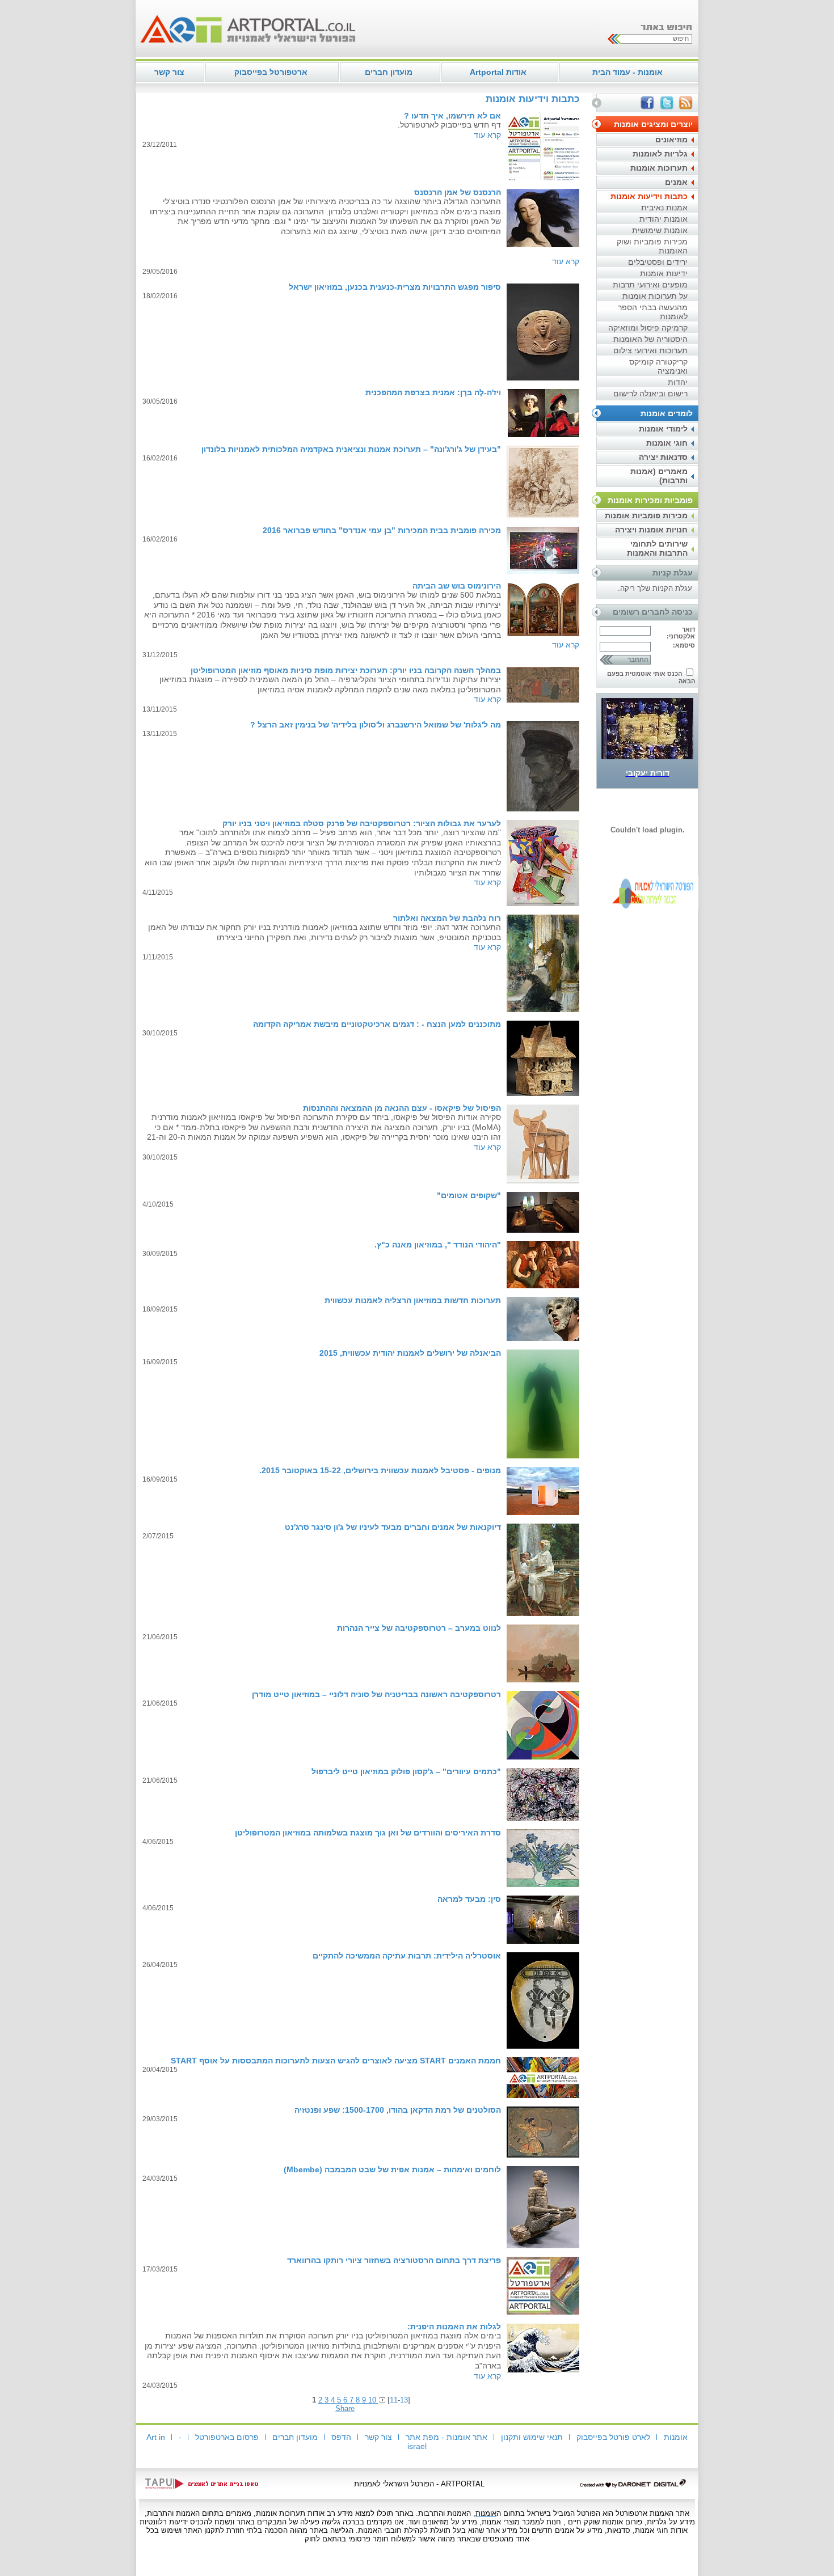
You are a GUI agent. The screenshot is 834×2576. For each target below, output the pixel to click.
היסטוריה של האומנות (650, 339)
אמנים (676, 182)
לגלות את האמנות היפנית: (454, 2327)
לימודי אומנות (663, 429)
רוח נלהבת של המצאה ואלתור (447, 918)
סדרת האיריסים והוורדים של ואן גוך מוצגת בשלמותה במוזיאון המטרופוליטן (368, 1833)
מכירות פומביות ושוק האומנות (652, 246)
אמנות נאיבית (664, 208)
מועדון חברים (389, 72)
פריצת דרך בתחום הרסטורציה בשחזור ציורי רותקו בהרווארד (394, 2260)
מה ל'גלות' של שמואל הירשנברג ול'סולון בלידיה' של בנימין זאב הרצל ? (376, 725)
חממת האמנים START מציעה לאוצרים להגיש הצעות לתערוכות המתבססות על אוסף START (336, 2061)
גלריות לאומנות (660, 154)
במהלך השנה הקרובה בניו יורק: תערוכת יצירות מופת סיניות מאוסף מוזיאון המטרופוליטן (346, 670)
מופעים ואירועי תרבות (650, 285)
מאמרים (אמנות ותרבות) (659, 476)
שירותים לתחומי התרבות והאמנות (657, 548)
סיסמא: (684, 645)
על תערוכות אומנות (655, 296)
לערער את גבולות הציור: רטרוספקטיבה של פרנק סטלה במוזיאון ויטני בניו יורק (362, 823)
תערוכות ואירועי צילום (650, 350)
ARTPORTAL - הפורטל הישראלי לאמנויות (419, 2484)
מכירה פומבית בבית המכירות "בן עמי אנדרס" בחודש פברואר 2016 (382, 530)
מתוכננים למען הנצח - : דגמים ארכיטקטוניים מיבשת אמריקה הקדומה (377, 1024)
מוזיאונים (671, 139)
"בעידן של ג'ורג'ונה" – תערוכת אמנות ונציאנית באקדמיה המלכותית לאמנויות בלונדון (351, 449)
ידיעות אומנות (664, 273)
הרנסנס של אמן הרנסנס (458, 192)
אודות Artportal (498, 72)
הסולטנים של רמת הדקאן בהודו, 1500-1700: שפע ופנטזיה (398, 2110)
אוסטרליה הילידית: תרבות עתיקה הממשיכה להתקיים (407, 1956)
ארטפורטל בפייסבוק (271, 72)
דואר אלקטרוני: (681, 633)
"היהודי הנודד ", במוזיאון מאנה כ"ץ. (438, 1245)
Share (345, 2408)
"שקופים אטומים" (469, 1195)
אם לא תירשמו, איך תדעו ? (452, 116)
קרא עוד (487, 135)
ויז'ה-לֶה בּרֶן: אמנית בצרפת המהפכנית (433, 392)
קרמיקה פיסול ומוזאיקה (648, 328)
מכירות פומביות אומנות (646, 515)
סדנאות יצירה (663, 457)
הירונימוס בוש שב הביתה (457, 586)
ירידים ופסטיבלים (658, 262)
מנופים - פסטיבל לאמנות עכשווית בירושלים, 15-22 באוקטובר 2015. (380, 1470)
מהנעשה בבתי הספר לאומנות (653, 312)
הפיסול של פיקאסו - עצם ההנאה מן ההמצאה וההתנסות (402, 1108)
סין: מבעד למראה (469, 1899)
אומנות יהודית (664, 219)
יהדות (678, 382)
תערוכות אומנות (659, 168)
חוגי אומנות (667, 443)
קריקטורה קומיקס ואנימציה (658, 366)
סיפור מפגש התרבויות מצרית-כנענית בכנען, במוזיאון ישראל (395, 287)
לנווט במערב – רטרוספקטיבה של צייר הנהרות (419, 1628)
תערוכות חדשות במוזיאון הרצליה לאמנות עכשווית (413, 1300)
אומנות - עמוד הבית (627, 72)
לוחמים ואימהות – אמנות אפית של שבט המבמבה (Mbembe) (392, 2169)
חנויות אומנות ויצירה (651, 530)
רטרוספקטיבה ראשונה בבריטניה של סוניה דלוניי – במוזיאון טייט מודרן (376, 1694)
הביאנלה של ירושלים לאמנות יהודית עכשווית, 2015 (410, 1353)
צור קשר (169, 72)
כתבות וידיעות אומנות (649, 196)
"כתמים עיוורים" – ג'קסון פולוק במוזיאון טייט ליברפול (406, 1771)
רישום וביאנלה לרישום (650, 394)
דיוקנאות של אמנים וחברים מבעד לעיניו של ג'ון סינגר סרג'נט (393, 1527)
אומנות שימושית (660, 230)
